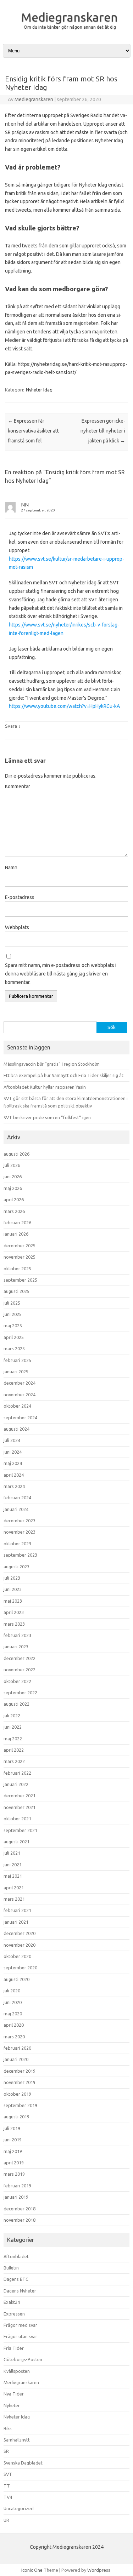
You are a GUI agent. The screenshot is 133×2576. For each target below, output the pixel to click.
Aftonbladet (16, 2256)
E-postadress (20, 897)
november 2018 (20, 2220)
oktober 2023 (17, 1544)
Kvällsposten (17, 2371)
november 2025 (20, 1257)
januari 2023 (16, 1647)
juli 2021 (12, 1853)
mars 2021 (14, 1899)
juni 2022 (13, 1727)
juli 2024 (12, 1440)
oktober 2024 (17, 1406)
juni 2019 (13, 2140)
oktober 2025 (17, 1269)
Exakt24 (12, 2302)
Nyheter (12, 2405)
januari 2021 (16, 1922)
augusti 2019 (16, 2117)
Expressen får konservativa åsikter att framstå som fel (33, 431)
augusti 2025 (16, 1291)
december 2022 (20, 1658)
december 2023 (20, 1521)
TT (7, 2486)
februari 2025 (17, 1360)
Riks (8, 2428)
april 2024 (14, 1475)
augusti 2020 (16, 1979)
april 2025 (14, 1337)
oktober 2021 (17, 1819)
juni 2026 (13, 1177)
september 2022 (20, 1693)
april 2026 (14, 1200)
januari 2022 (16, 1784)
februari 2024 (17, 1498)
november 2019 (20, 2082)
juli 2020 (12, 1991)
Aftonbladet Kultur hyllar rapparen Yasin (45, 1087)
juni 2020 (13, 2002)
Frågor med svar (20, 2325)
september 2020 (20, 1968)
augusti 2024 (16, 1429)
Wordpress (99, 2570)
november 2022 (20, 1670)
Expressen (14, 2314)
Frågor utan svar (20, 2336)
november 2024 (20, 1395)
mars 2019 (14, 2174)
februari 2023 (17, 1635)
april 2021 (14, 1888)
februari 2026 (17, 1223)
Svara (11, 726)
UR (6, 2520)
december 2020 (20, 1933)
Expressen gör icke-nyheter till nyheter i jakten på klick (103, 431)
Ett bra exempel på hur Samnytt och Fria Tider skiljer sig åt (63, 1075)
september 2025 (20, 1280)
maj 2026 (13, 1188)
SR (6, 2451)
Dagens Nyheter (20, 2291)
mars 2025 (14, 1349)
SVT (8, 2474)
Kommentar (18, 786)
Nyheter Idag (39, 390)
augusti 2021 (16, 1842)
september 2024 (20, 1418)
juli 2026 (12, 1165)
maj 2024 (13, 1463)
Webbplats (17, 927)
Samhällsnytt (17, 2440)
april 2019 (14, 2163)
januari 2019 (16, 2197)
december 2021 (20, 1796)
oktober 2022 (17, 1681)
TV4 (8, 2497)
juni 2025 (13, 1314)
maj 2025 (13, 1326)
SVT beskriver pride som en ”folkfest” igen (47, 1117)
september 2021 (20, 1830)
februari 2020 (17, 2048)
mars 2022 (14, 1761)
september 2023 (20, 1555)
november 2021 (20, 1807)
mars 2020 (14, 2037)
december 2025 (20, 1246)
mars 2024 (14, 1486)
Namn (11, 868)
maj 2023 (13, 1601)
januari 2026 (16, 1234)
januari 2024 (16, 1509)
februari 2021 (17, 1910)
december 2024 (20, 1383)
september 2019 (20, 2105)
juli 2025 (12, 1303)
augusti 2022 (16, 1704)
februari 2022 (17, 1773)
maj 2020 (13, 2014)
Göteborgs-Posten (23, 2359)
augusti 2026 (16, 1154)
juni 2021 (13, 1865)
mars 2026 (14, 1211)
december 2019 (20, 2071)
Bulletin (11, 2268)
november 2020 (20, 1945)
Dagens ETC (16, 2279)
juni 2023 (13, 1589)
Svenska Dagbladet (23, 2463)
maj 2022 (13, 1739)
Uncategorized (19, 2508)
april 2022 (14, 1750)
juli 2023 (12, 1578)
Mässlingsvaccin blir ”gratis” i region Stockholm (52, 1064)
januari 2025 (16, 1372)
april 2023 (14, 1612)
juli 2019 (12, 2128)
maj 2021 (13, 1876)
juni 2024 (13, 1452)
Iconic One (32, 2570)
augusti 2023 (16, 1567)
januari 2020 (16, 2059)
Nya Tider (14, 2394)
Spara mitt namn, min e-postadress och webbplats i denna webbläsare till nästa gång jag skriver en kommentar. (61, 974)
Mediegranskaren (69, 17)
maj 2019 (13, 2151)
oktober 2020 (17, 1956)
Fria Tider (14, 2348)
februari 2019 (17, 2186)
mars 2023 (14, 1624)
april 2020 (14, 2025)
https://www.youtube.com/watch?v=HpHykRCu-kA (64, 706)
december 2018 (20, 2209)
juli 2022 (12, 1716)
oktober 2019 (17, 2094)
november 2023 (20, 1532)
